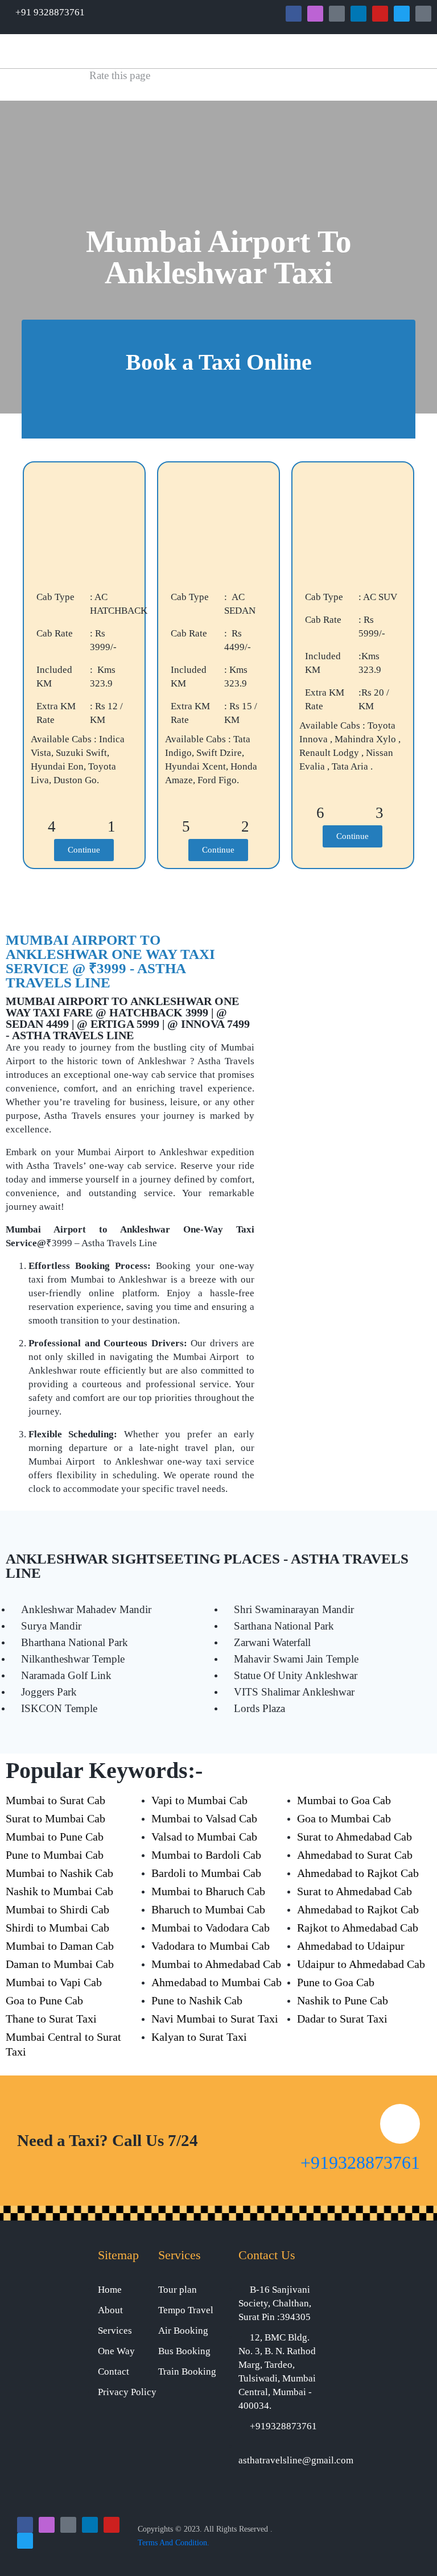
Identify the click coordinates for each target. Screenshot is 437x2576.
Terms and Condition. (174, 2543)
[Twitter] (402, 14)
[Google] (337, 14)
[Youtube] (380, 14)
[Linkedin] (358, 14)
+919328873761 (360, 2162)
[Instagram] (315, 14)
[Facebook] (294, 14)
